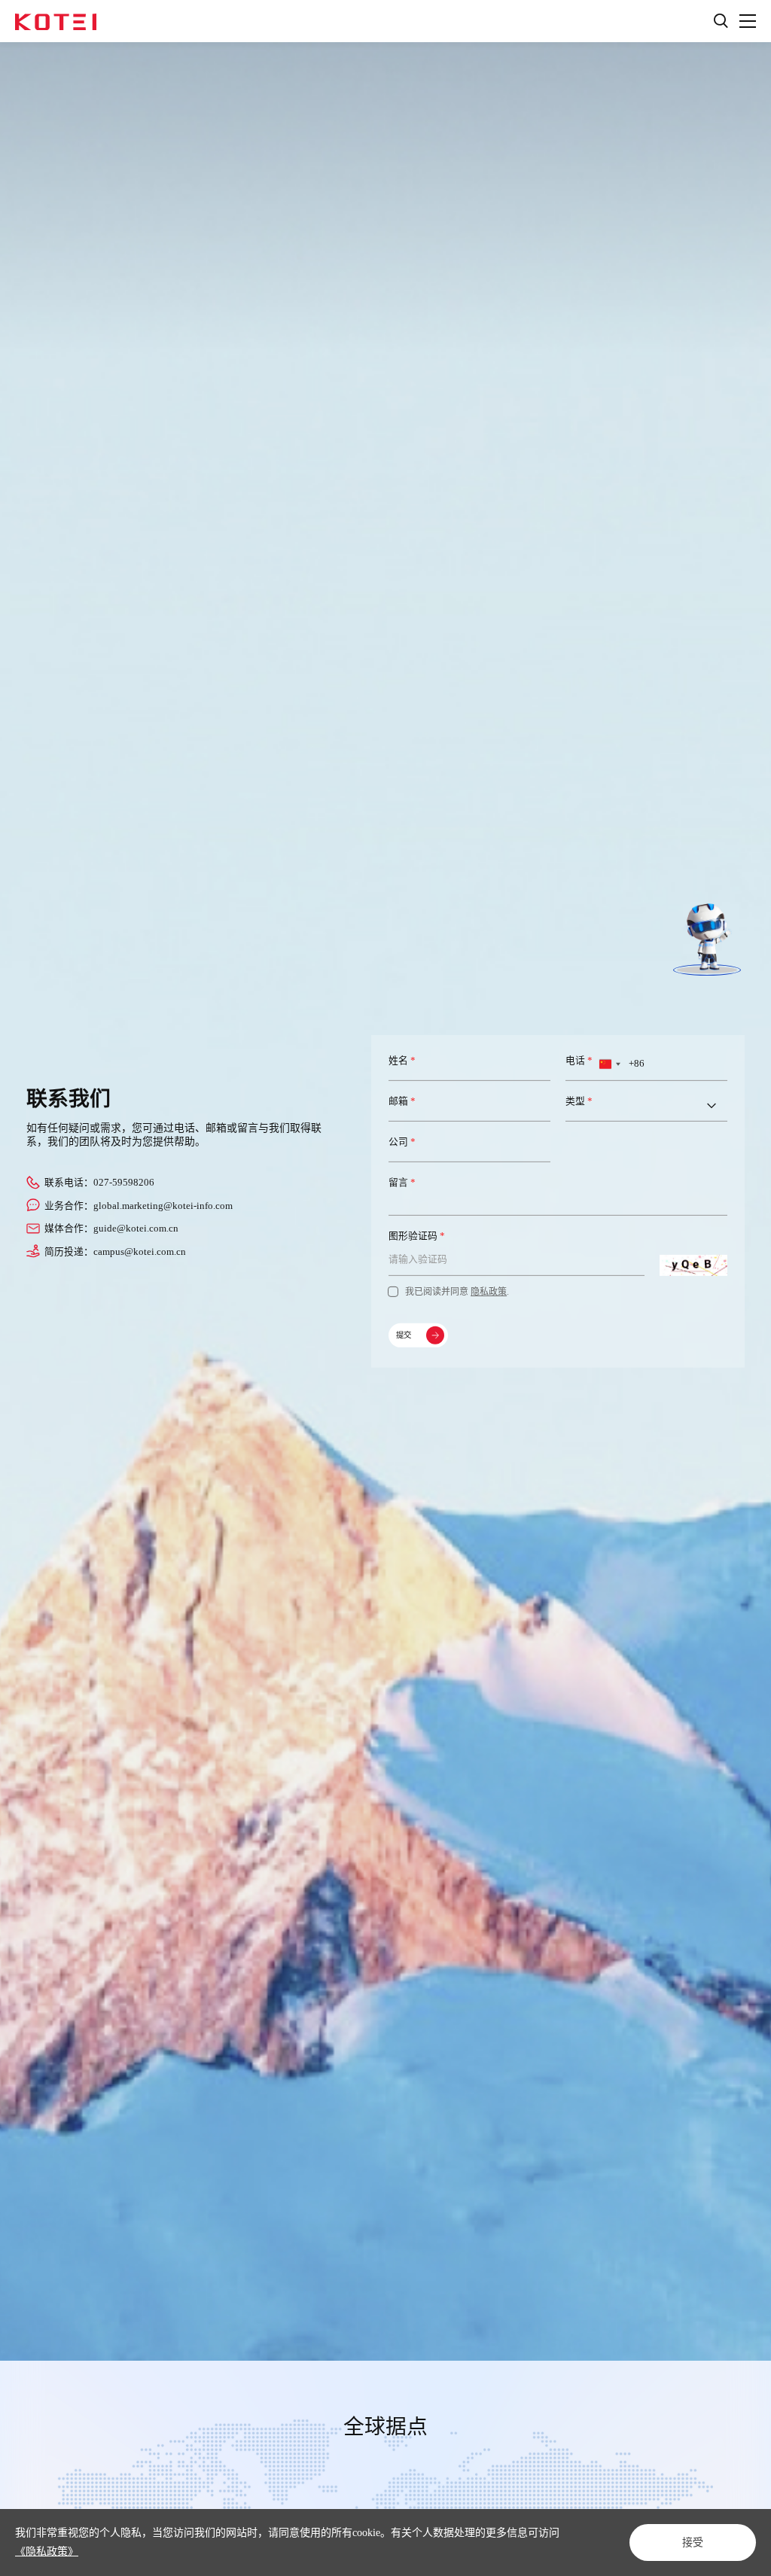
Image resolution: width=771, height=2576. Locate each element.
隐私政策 (489, 1292)
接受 (693, 2542)
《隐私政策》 (47, 2552)
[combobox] (609, 1064)
